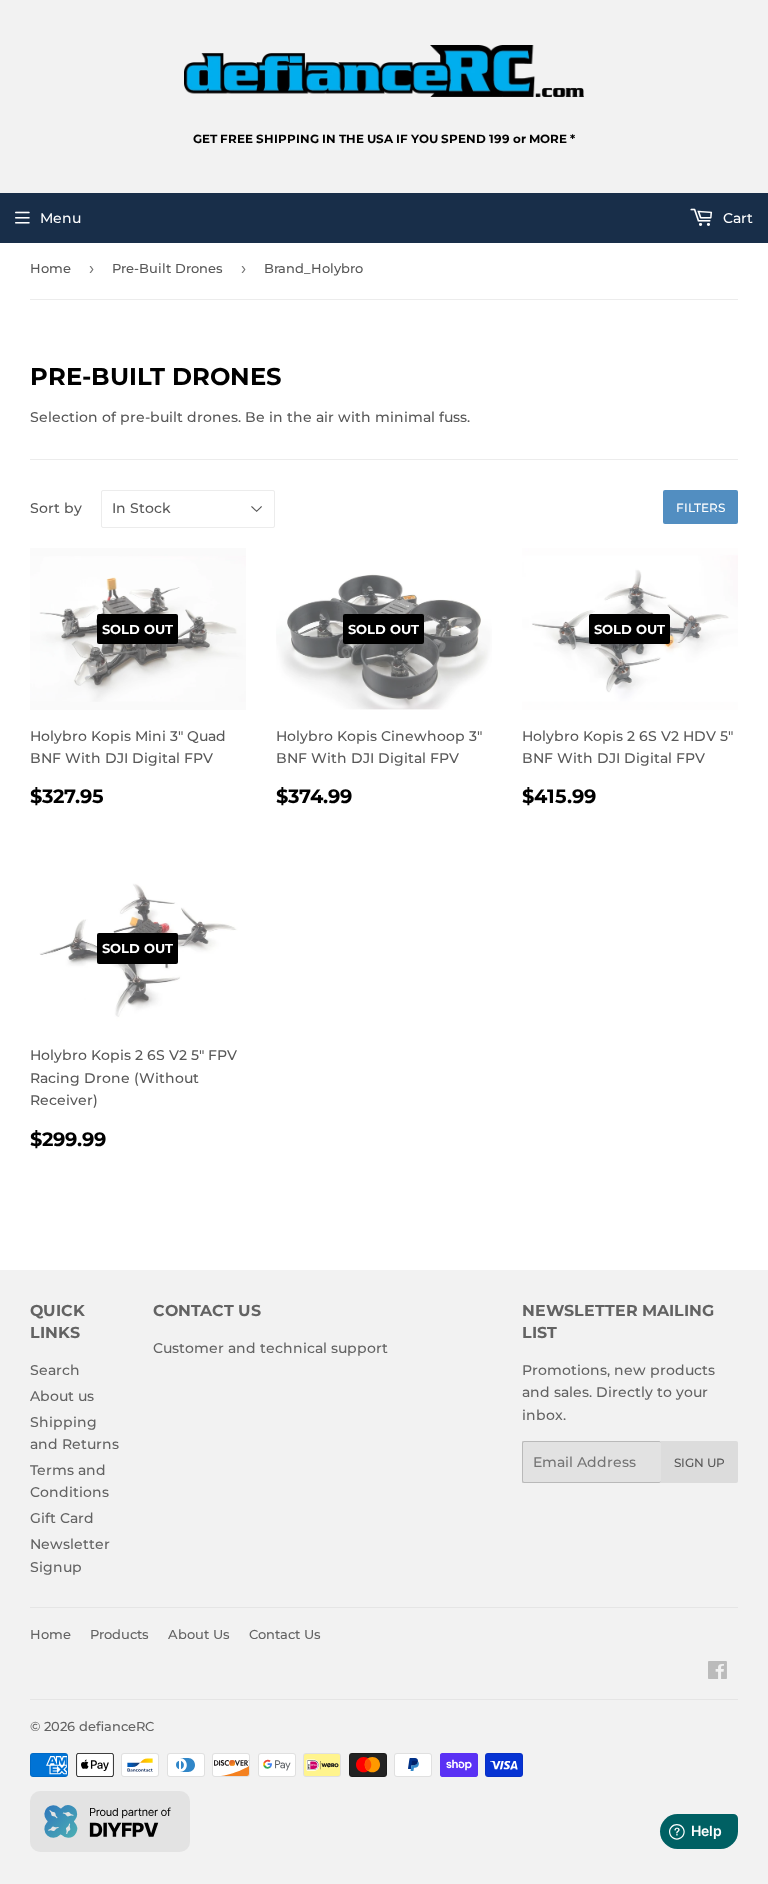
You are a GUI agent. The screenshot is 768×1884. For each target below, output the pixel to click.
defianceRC (116, 1726)
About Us (199, 1634)
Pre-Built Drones (167, 268)
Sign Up (699, 1462)
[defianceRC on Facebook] (717, 1673)
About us (62, 1396)
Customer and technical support (270, 1348)
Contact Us (285, 1634)
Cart (736, 218)
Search (55, 1370)
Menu (60, 218)
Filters (700, 507)
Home (50, 268)
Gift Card (62, 1518)
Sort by (56, 508)
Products (119, 1634)
